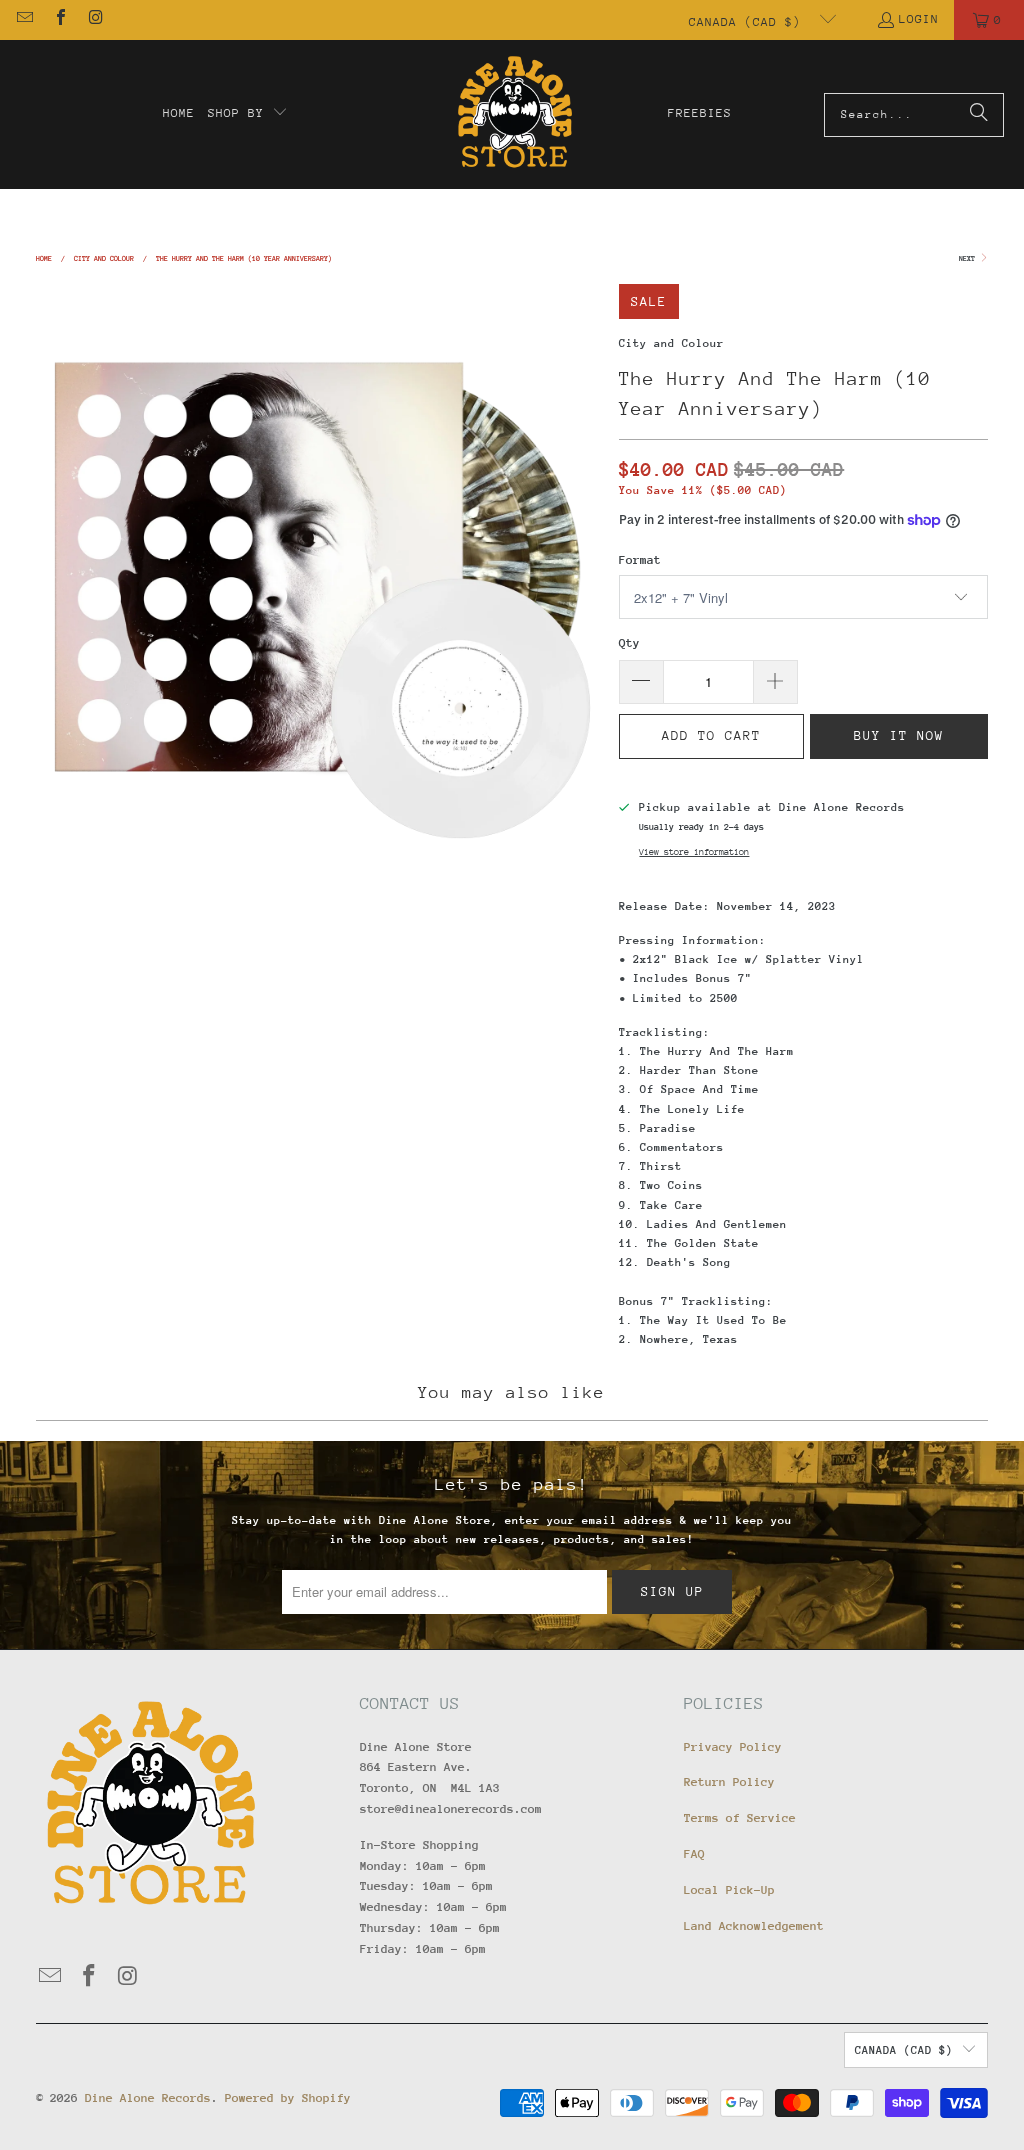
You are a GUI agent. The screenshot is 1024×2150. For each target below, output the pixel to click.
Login (919, 19)
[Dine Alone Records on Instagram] (95, 20)
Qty (629, 643)
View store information (694, 851)
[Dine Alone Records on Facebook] (59, 20)
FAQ (694, 1854)
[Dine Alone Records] (514, 114)
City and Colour (671, 343)
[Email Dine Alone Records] (24, 20)
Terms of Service (740, 1818)
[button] (248, 114)
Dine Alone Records (148, 2098)
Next (969, 258)
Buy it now (899, 735)
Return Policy (729, 1782)
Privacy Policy (733, 1747)
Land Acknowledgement (754, 1926)
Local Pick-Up (729, 1890)
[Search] (979, 115)
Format (640, 560)
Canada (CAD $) (749, 22)
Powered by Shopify (288, 2098)
